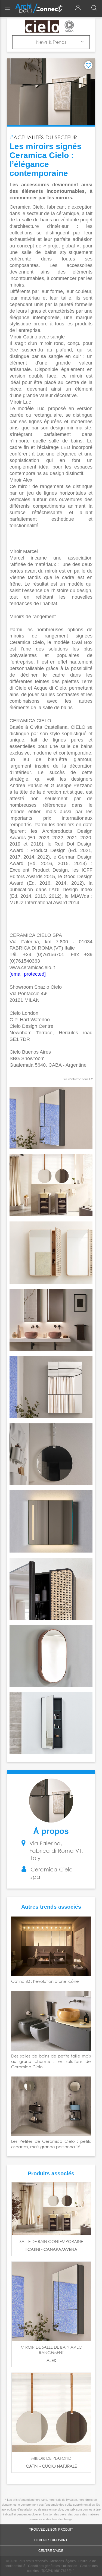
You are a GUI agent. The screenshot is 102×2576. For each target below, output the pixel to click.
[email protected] (28, 974)
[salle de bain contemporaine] (51, 2209)
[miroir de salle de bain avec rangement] (51, 2301)
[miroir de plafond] (51, 2412)
